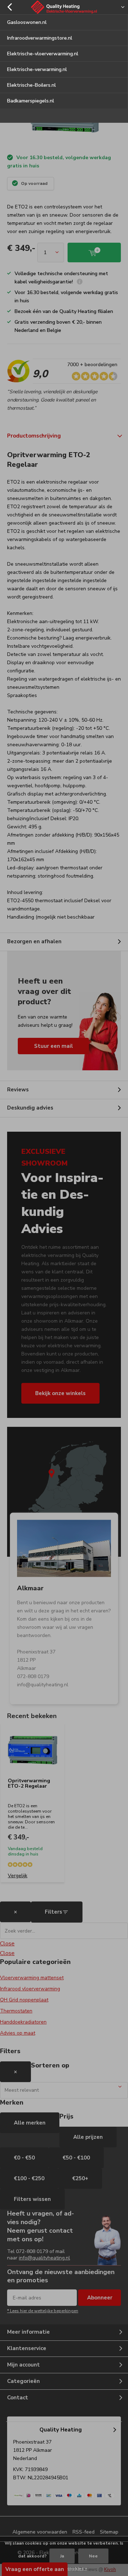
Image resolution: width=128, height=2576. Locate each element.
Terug (9, 7)
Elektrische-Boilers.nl (31, 85)
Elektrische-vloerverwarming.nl (43, 54)
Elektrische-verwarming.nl (37, 69)
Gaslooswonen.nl (27, 22)
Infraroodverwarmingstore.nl (40, 38)
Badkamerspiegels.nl (31, 101)
